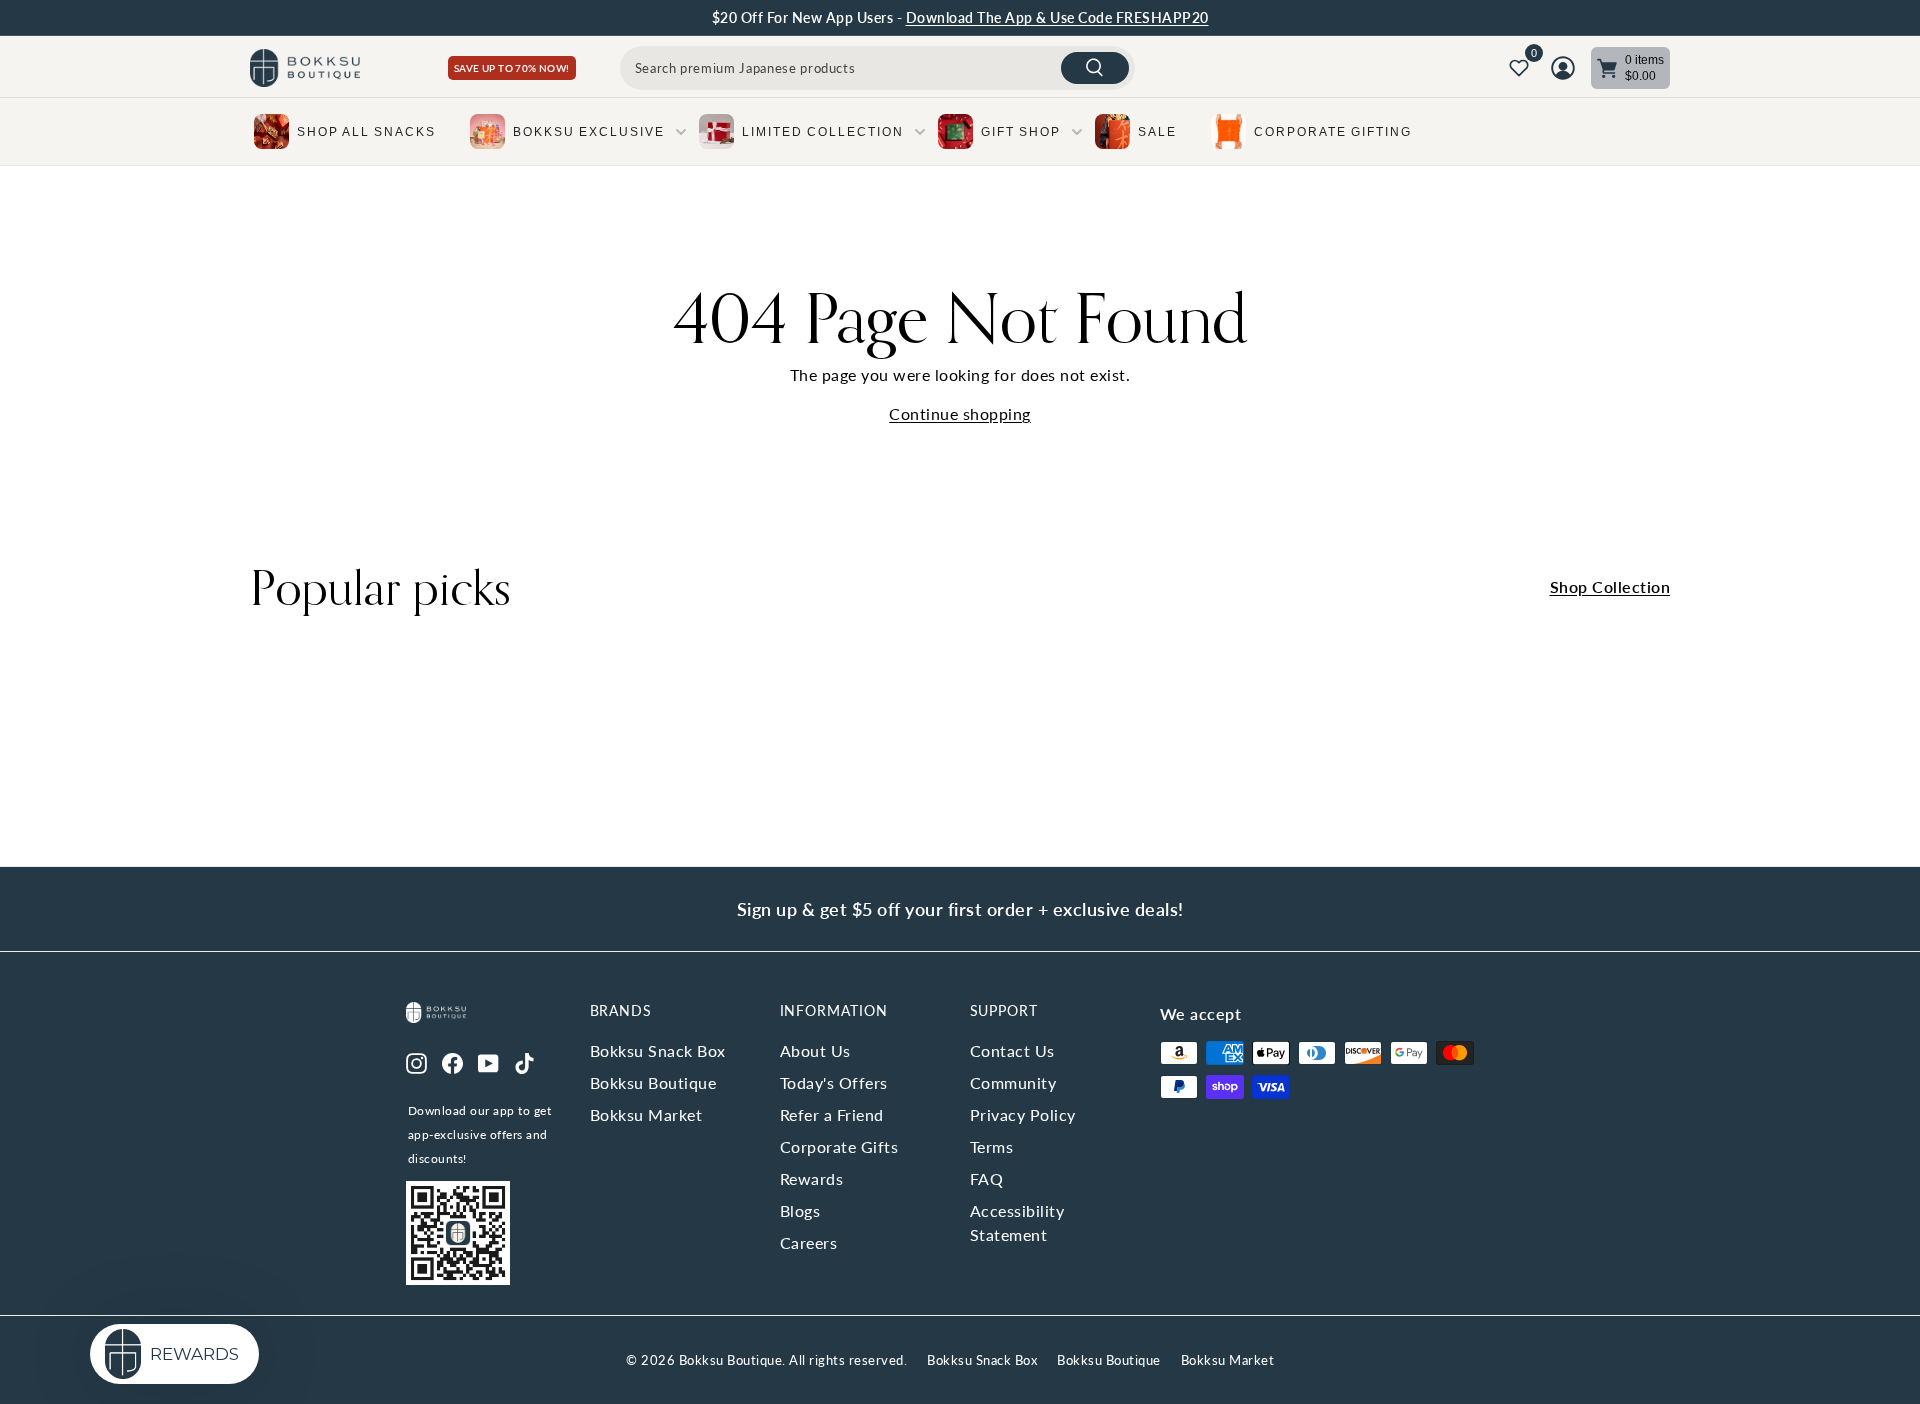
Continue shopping (960, 413)
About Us (815, 1050)
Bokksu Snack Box (658, 1050)
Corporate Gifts (839, 1146)
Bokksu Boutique (653, 1082)
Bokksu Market (646, 1114)
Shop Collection (1610, 586)
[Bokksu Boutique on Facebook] (452, 1061)
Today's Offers (834, 1082)
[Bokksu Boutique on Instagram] (416, 1061)
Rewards (812, 1178)
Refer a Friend (832, 1114)
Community (1013, 1082)
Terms (992, 1146)
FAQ (987, 1178)
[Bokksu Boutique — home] (305, 68)
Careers (809, 1242)
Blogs (800, 1210)
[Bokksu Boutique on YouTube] (488, 1061)
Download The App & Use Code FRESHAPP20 (1057, 17)
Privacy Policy (1023, 1114)
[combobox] (877, 68)
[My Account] (1563, 68)
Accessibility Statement (1017, 1222)
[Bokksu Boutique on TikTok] (524, 1061)
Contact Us (1012, 1050)
